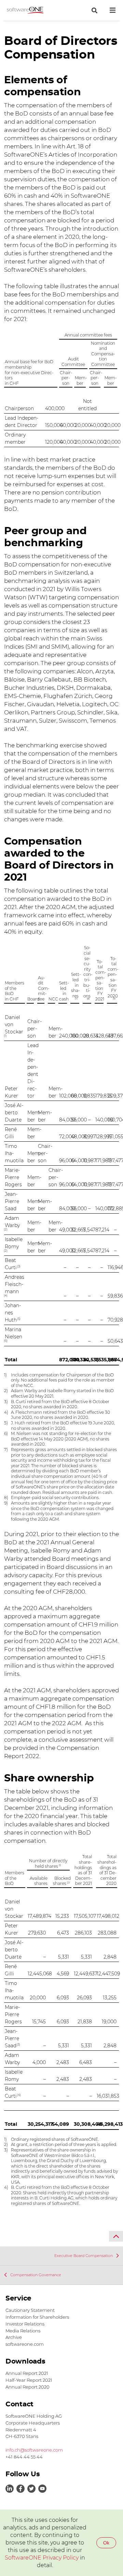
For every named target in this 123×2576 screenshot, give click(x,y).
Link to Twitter (31, 2489)
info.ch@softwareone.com (34, 2450)
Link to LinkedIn (10, 2489)
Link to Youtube (42, 2489)
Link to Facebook (20, 2489)
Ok (106, 2543)
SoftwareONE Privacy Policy (42, 2558)
